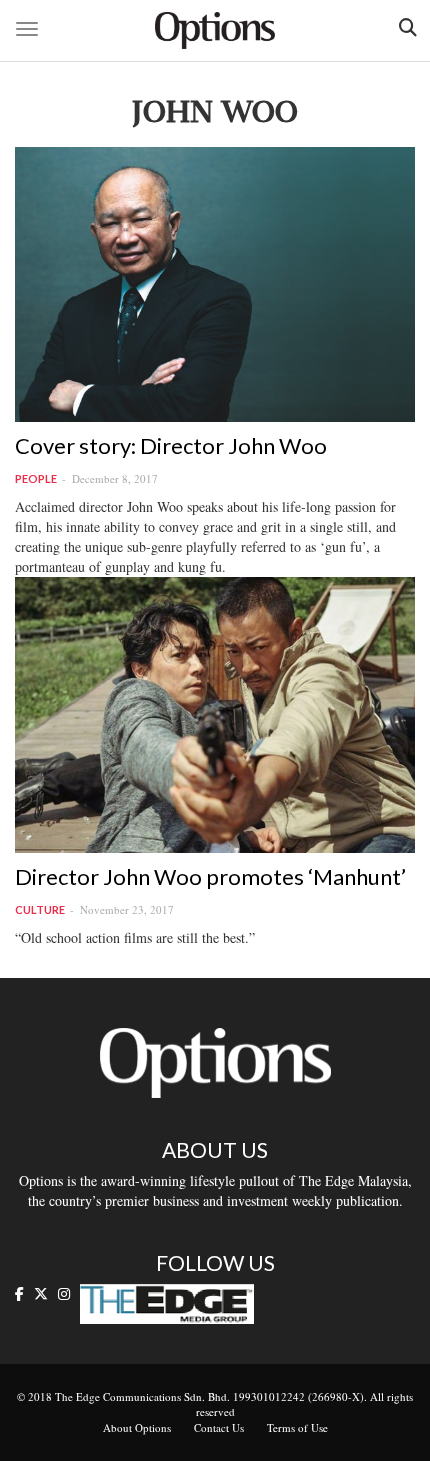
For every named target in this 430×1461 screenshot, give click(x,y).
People (36, 478)
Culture (40, 909)
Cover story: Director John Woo (171, 445)
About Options (137, 1427)
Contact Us (219, 1427)
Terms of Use (297, 1427)
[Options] (215, 30)
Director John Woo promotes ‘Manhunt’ (210, 876)
